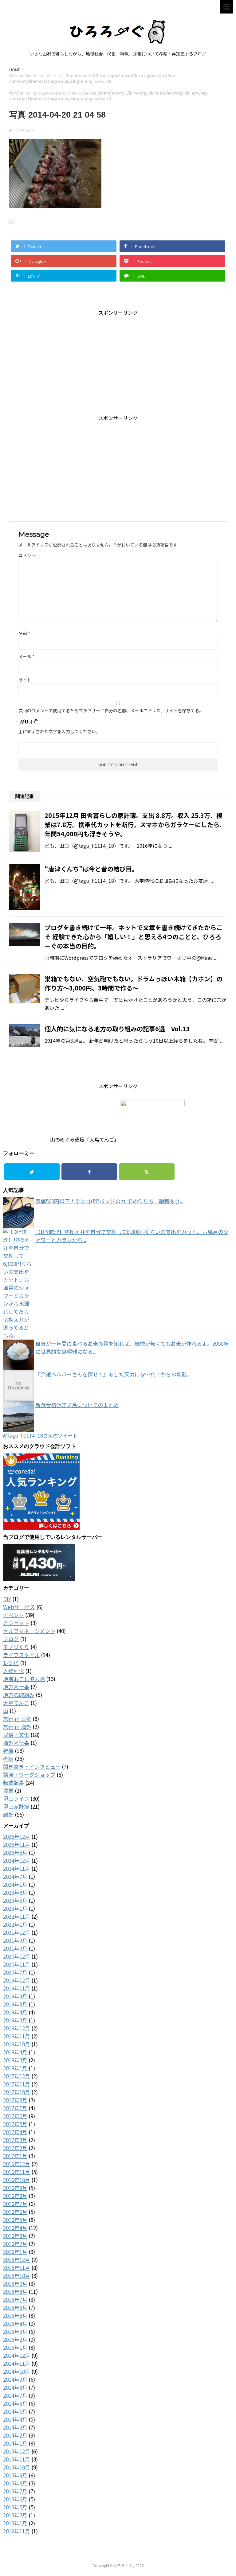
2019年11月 (17, 1988)
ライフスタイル (21, 1655)
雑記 (8, 1814)
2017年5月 (15, 2124)
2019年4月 (15, 2012)
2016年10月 (17, 2180)
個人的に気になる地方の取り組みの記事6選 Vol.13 (117, 1029)
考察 (8, 1759)
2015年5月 (15, 2315)
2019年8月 (15, 2004)
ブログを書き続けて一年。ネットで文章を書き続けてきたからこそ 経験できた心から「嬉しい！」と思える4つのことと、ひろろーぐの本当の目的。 (134, 937)
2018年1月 (15, 2068)
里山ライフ (16, 1798)
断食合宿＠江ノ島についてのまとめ (77, 1405)
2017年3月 (15, 2140)
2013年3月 (15, 2515)
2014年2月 (15, 2435)
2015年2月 (15, 2339)
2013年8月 (15, 2483)
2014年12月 (17, 2355)
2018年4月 (15, 2052)
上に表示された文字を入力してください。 (59, 731)
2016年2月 (15, 2244)
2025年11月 (17, 1844)
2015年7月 (15, 2300)
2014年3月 (15, 2427)
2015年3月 (15, 2331)
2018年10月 (17, 2044)
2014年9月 (15, 2379)
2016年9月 (15, 2188)
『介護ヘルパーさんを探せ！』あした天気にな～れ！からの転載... (113, 1374)
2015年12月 (17, 2260)
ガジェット (16, 1623)
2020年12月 (17, 1956)
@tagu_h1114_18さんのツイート (40, 1435)
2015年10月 (17, 2276)
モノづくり (16, 1647)
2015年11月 (17, 2268)
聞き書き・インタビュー (32, 1767)
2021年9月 (15, 1940)
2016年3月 (15, 2236)
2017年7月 (15, 2108)
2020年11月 (17, 1964)
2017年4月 (15, 2132)
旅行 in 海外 (17, 1727)
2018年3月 (15, 2060)
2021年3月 (15, 1948)
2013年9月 (15, 2475)
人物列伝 (14, 1671)
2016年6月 (15, 2212)
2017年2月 (15, 2148)
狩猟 (8, 1751)
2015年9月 (15, 2284)
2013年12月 (17, 2451)
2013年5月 (15, 2507)
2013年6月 (15, 2499)
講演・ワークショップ (29, 1774)
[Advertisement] (118, 359)
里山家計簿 (16, 1806)
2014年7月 (15, 2395)
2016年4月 (15, 2228)
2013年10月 (17, 2467)
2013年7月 (15, 2491)
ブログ (11, 1639)
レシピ (11, 1663)
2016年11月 (17, 2172)
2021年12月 (17, 1932)
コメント (27, 555)
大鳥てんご (16, 1703)
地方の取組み (19, 1695)
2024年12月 (17, 1860)
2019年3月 (15, 2020)
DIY (7, 1599)
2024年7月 (15, 1876)
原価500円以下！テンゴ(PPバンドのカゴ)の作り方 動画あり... (109, 1201)
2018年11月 (17, 2036)
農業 (8, 1790)
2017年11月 (17, 2084)
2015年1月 (15, 2347)
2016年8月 (15, 2196)
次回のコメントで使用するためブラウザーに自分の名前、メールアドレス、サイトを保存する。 (111, 710)
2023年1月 (15, 1908)
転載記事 (14, 1782)
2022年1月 (15, 1924)
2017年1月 (15, 2156)
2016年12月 (17, 2164)
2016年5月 (15, 2220)
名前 (24, 633)
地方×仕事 (16, 1687)
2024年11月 (17, 1868)
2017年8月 (15, 2100)
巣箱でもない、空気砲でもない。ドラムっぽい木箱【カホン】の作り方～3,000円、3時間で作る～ (134, 983)
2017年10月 (17, 2092)
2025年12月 (17, 1837)
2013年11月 (17, 2459)
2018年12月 (17, 2028)
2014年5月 (15, 2411)
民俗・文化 (16, 1735)
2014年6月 (15, 2403)
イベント (14, 1615)
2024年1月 (15, 1884)
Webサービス (19, 1607)
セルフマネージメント (29, 1631)
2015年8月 (15, 2292)
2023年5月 (15, 1900)
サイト (25, 680)
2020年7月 (15, 1972)
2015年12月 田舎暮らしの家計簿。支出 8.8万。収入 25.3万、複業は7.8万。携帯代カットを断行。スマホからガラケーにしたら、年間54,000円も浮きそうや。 (135, 825)
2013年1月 (15, 2523)
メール (26, 656)
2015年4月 (15, 2323)
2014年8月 (15, 2387)
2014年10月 (17, 2371)
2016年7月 (15, 2204)
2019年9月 (15, 1996)
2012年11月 (17, 2531)
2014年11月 (17, 2363)
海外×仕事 (16, 1743)
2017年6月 (15, 2116)
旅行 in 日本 (17, 1719)
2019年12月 (17, 1980)
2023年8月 (15, 1892)
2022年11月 (17, 1916)
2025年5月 (15, 1852)
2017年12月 (17, 2076)
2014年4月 (15, 2419)
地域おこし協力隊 (24, 1679)
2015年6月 (15, 2308)
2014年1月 (15, 2443)
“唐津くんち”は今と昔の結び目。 (91, 869)
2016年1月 (15, 2252)
